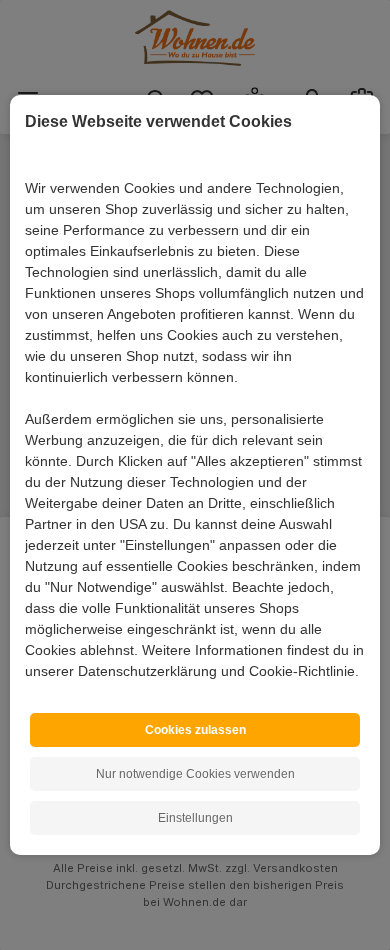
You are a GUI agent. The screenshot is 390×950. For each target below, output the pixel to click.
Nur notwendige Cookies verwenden (195, 774)
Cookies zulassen (195, 730)
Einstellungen (195, 818)
